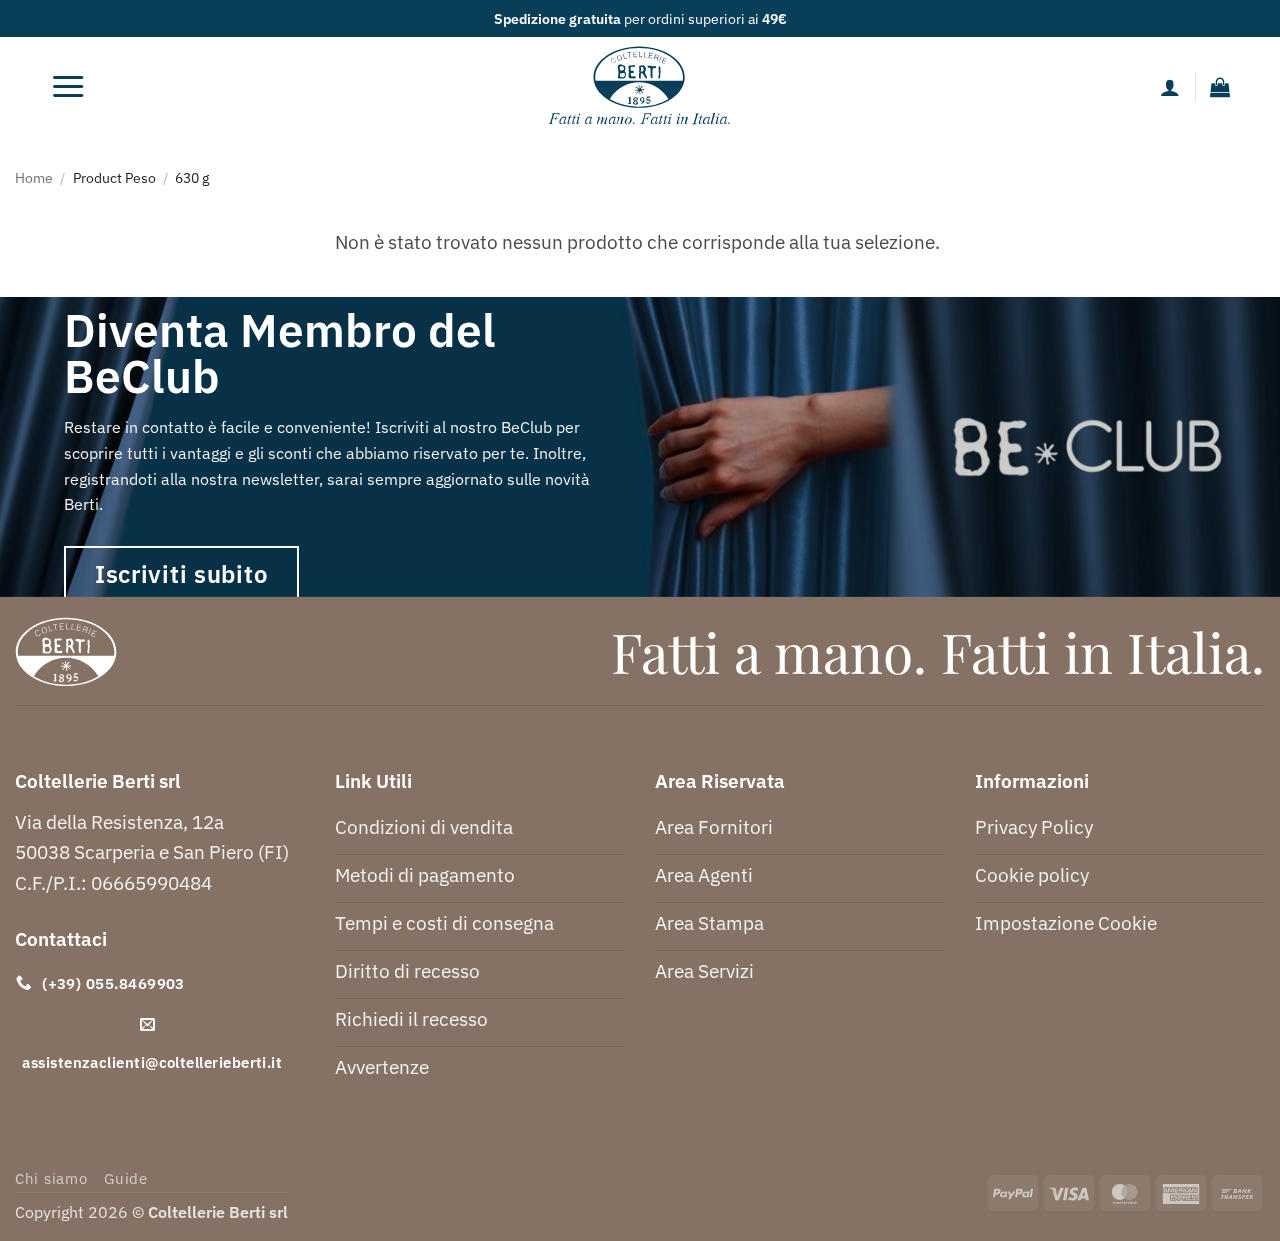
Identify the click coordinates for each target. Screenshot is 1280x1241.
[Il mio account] (1170, 87)
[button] (68, 87)
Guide (126, 1178)
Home (34, 177)
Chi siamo (51, 1178)
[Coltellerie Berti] (640, 87)
